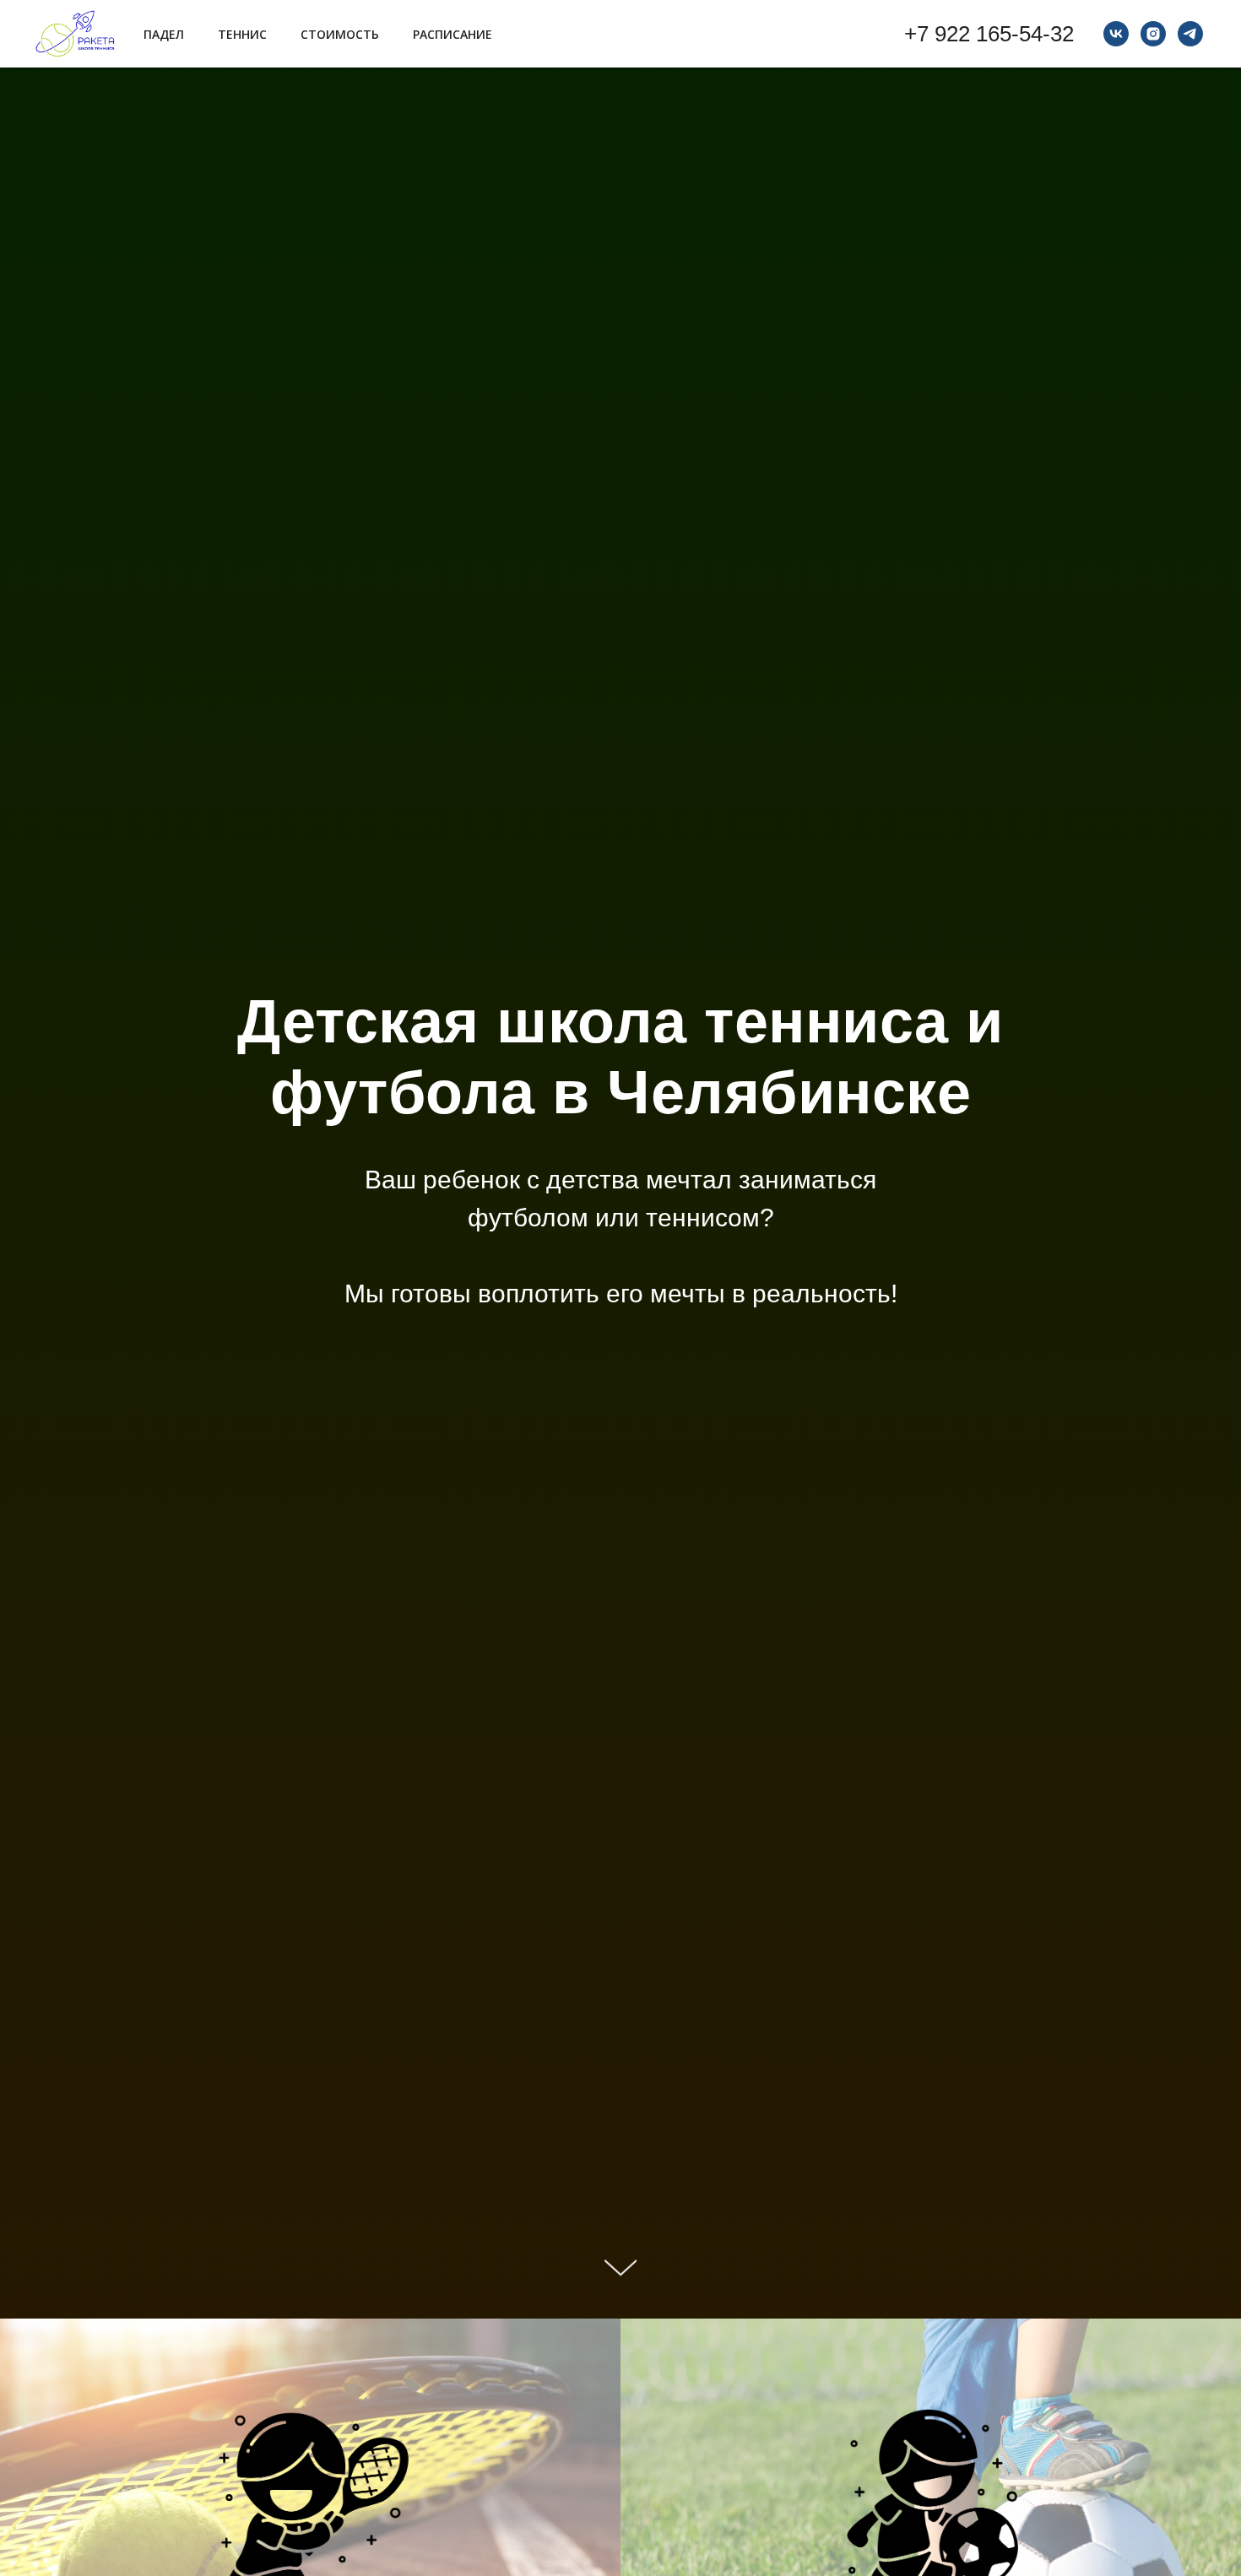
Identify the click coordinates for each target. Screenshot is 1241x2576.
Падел (164, 34)
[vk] (1116, 34)
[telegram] (1190, 34)
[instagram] (1153, 34)
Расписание (453, 34)
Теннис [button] (242, 34)
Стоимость (340, 34)
